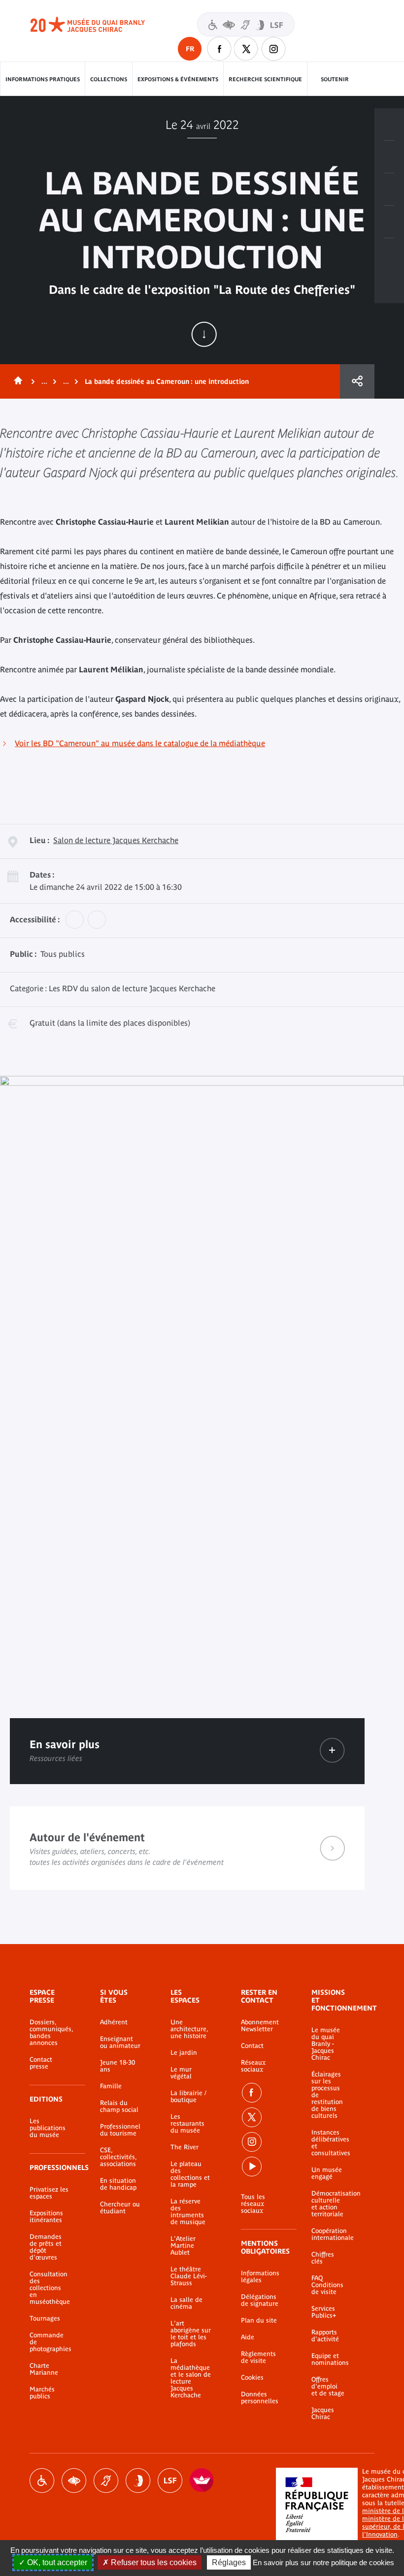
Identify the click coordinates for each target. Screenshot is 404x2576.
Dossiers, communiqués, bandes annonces (50, 2033)
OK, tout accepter (56, 2562)
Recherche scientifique (265, 79)
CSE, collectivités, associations (118, 2157)
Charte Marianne (44, 2369)
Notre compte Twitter (246, 49)
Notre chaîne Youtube (252, 2167)
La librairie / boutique (188, 2097)
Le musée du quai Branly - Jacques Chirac (326, 2044)
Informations (389, 157)
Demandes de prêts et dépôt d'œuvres (46, 2247)
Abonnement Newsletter (260, 2026)
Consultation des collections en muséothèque (50, 2288)
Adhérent (114, 2022)
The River (185, 2147)
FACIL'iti (202, 2481)
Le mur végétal (181, 2073)
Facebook (252, 2093)
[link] (332, 1750)
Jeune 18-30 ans (118, 2066)
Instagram (273, 49)
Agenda (389, 189)
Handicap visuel (74, 2481)
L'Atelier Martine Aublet (183, 2246)
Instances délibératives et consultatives (328, 2143)
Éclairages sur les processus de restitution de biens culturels (327, 2095)
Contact (252, 2046)
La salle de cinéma (186, 2303)
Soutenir (335, 79)
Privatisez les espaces (49, 2193)
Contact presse (41, 2063)
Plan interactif (389, 254)
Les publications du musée (48, 2128)
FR (190, 49)
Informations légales (260, 2277)
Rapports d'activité (325, 2336)
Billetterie (389, 125)
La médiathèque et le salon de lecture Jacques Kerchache (191, 2378)
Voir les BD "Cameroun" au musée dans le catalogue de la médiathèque (140, 743)
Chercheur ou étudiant (120, 2208)
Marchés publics (42, 2393)
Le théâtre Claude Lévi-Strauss (189, 2276)
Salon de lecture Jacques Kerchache (116, 840)
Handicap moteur (42, 2481)
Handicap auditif (106, 2481)
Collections (109, 79)
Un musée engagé (327, 2173)
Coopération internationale (328, 2234)
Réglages (229, 2562)
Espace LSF (170, 2481)
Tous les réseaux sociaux (253, 2204)
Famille (111, 2086)
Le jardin (184, 2053)
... (44, 381)
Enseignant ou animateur (120, 2042)
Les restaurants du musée (187, 2124)
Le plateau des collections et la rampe (190, 2174)
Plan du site (259, 2321)
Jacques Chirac (323, 2414)
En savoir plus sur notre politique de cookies (323, 2562)
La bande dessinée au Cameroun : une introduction (167, 381)
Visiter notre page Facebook (219, 49)
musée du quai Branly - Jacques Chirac (99, 25)
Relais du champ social (119, 2106)
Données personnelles (260, 2398)
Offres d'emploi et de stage (328, 2387)
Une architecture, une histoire (189, 2029)
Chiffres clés (323, 2258)
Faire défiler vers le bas (204, 334)
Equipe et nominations (328, 2359)
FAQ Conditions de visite (327, 2285)
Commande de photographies (50, 2342)
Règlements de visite (258, 2357)
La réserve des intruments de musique (188, 2212)
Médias (389, 222)
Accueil (16, 381)
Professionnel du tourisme (120, 2130)
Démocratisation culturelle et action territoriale (328, 2204)
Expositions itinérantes (46, 2217)
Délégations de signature (260, 2300)
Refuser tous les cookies (153, 2562)
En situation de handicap (118, 2184)
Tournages (45, 2319)
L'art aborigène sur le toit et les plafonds (191, 2334)
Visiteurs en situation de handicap (246, 24)
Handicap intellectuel (138, 2481)
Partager (357, 381)
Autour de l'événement (187, 1848)
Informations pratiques (43, 79)
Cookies (252, 2378)
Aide (248, 2337)
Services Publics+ (324, 2312)
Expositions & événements (178, 79)
